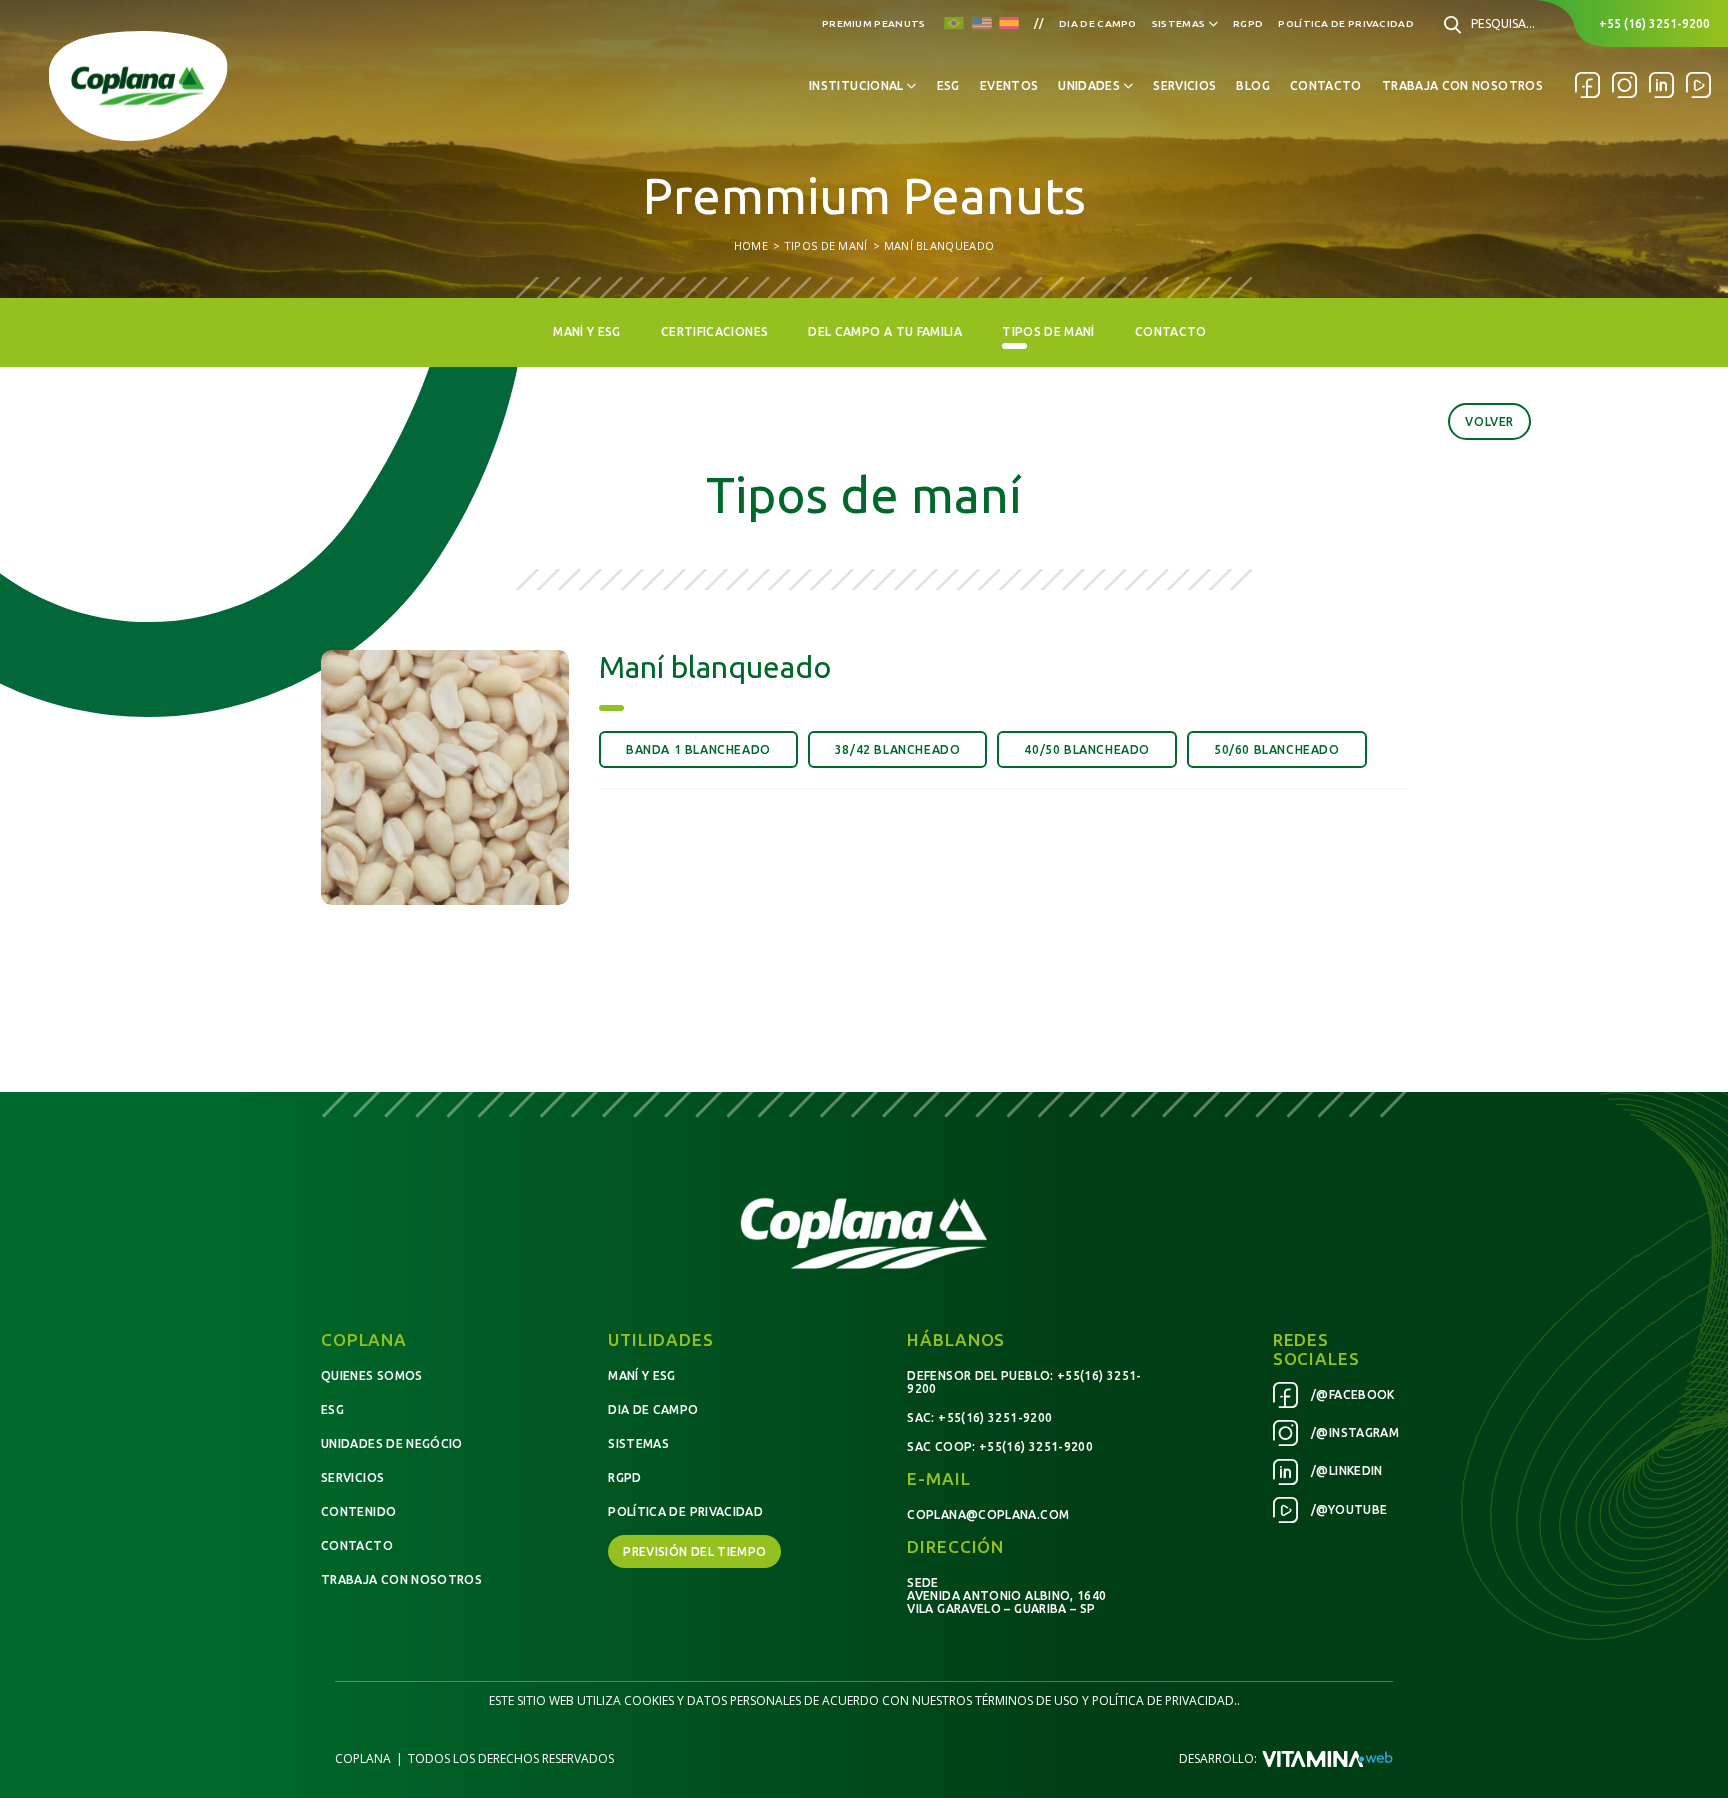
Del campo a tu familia (885, 331)
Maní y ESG (587, 331)
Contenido (358, 1511)
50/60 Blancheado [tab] (1277, 749)
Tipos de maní (1048, 331)
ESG (948, 85)
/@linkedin (1345, 1470)
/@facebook (1351, 1394)
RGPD (624, 1477)
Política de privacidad (1346, 23)
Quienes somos (372, 1375)
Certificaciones (714, 331)
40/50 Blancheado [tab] (1087, 749)
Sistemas (638, 1443)
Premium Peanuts (874, 23)
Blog (1252, 85)
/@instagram (1353, 1432)
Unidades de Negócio (392, 1443)
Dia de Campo (1098, 23)
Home (751, 245)
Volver (1489, 421)
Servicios (1184, 85)
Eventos (1009, 85)
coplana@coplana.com (988, 1514)
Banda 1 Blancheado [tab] (698, 749)
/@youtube (1348, 1509)
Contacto (1326, 85)
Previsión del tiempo (694, 1551)
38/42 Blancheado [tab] (898, 749)
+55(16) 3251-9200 (995, 1417)
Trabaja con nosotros (1462, 85)
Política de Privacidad (685, 1511)
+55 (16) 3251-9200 (1654, 23)
